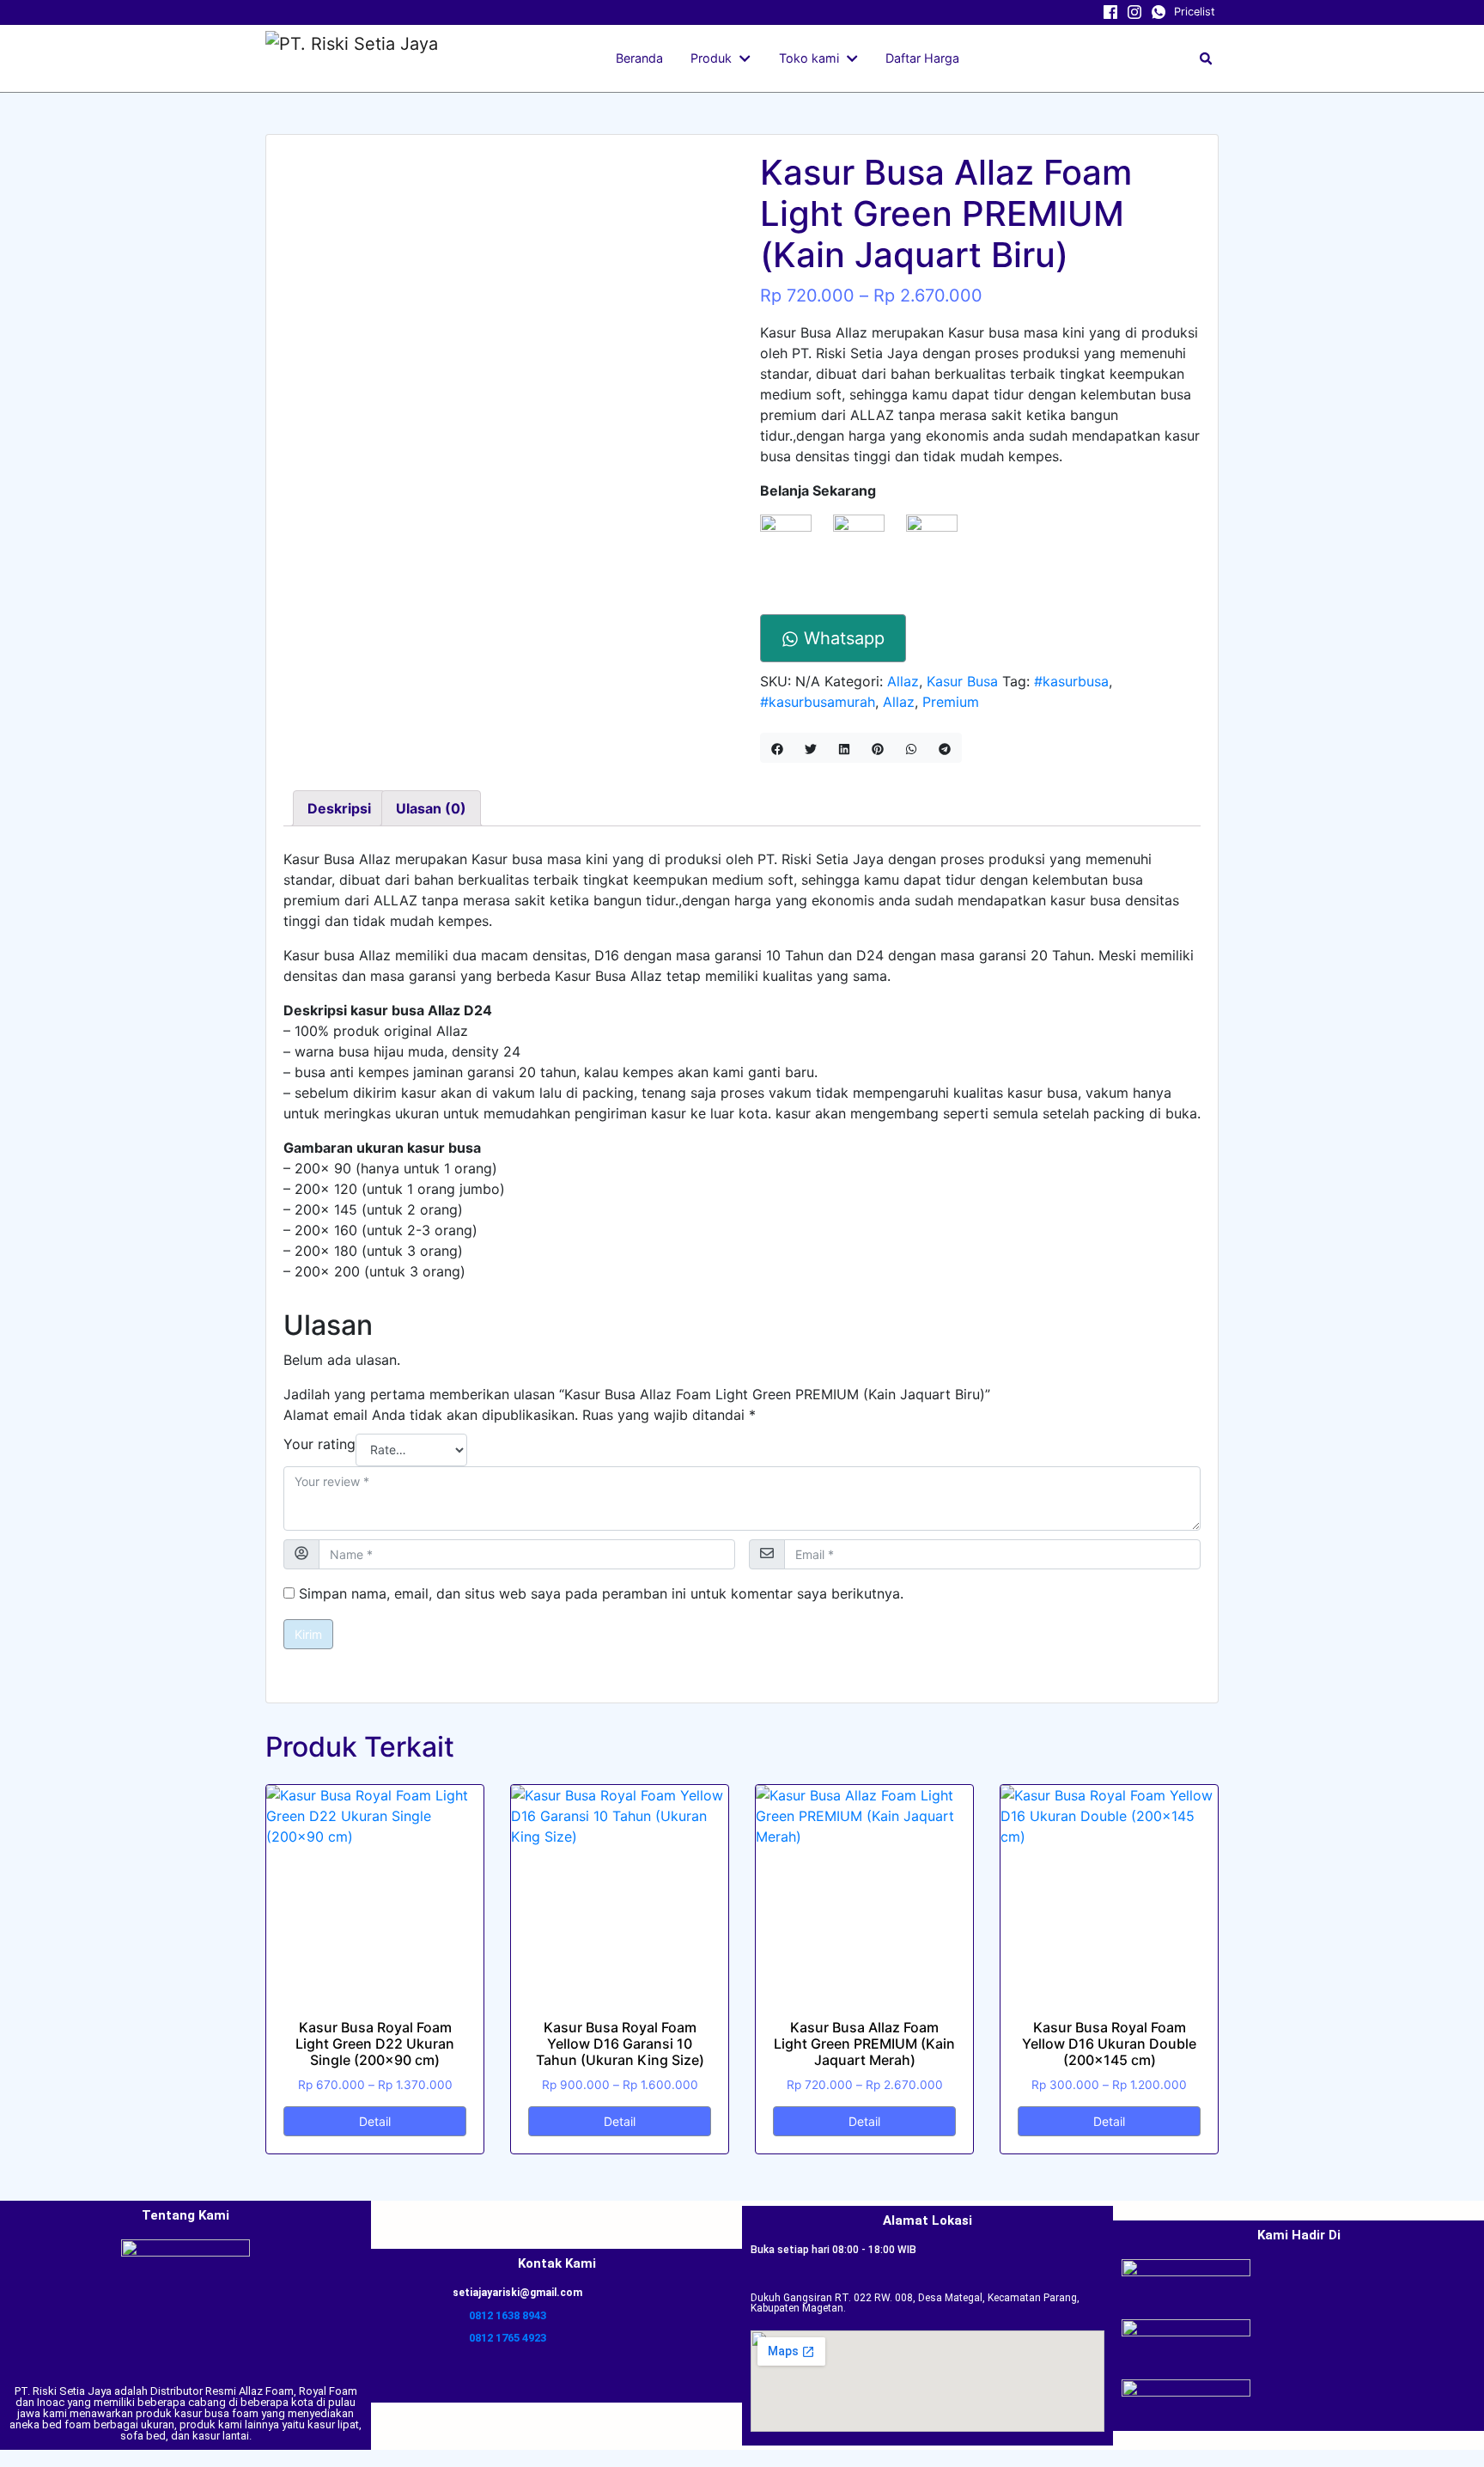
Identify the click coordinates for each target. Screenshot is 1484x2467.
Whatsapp (842, 638)
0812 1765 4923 (508, 2338)
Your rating (319, 1444)
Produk (711, 58)
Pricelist (1195, 12)
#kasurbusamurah (818, 702)
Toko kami (809, 58)
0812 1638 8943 (508, 2315)
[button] (748, 58)
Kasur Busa (962, 681)
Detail (375, 2121)
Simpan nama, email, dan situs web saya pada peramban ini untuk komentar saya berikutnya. (601, 1593)
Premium (951, 702)
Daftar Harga (922, 58)
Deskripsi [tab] (339, 808)
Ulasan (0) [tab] (431, 808)
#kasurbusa (1071, 681)
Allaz (903, 681)
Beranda (639, 58)
